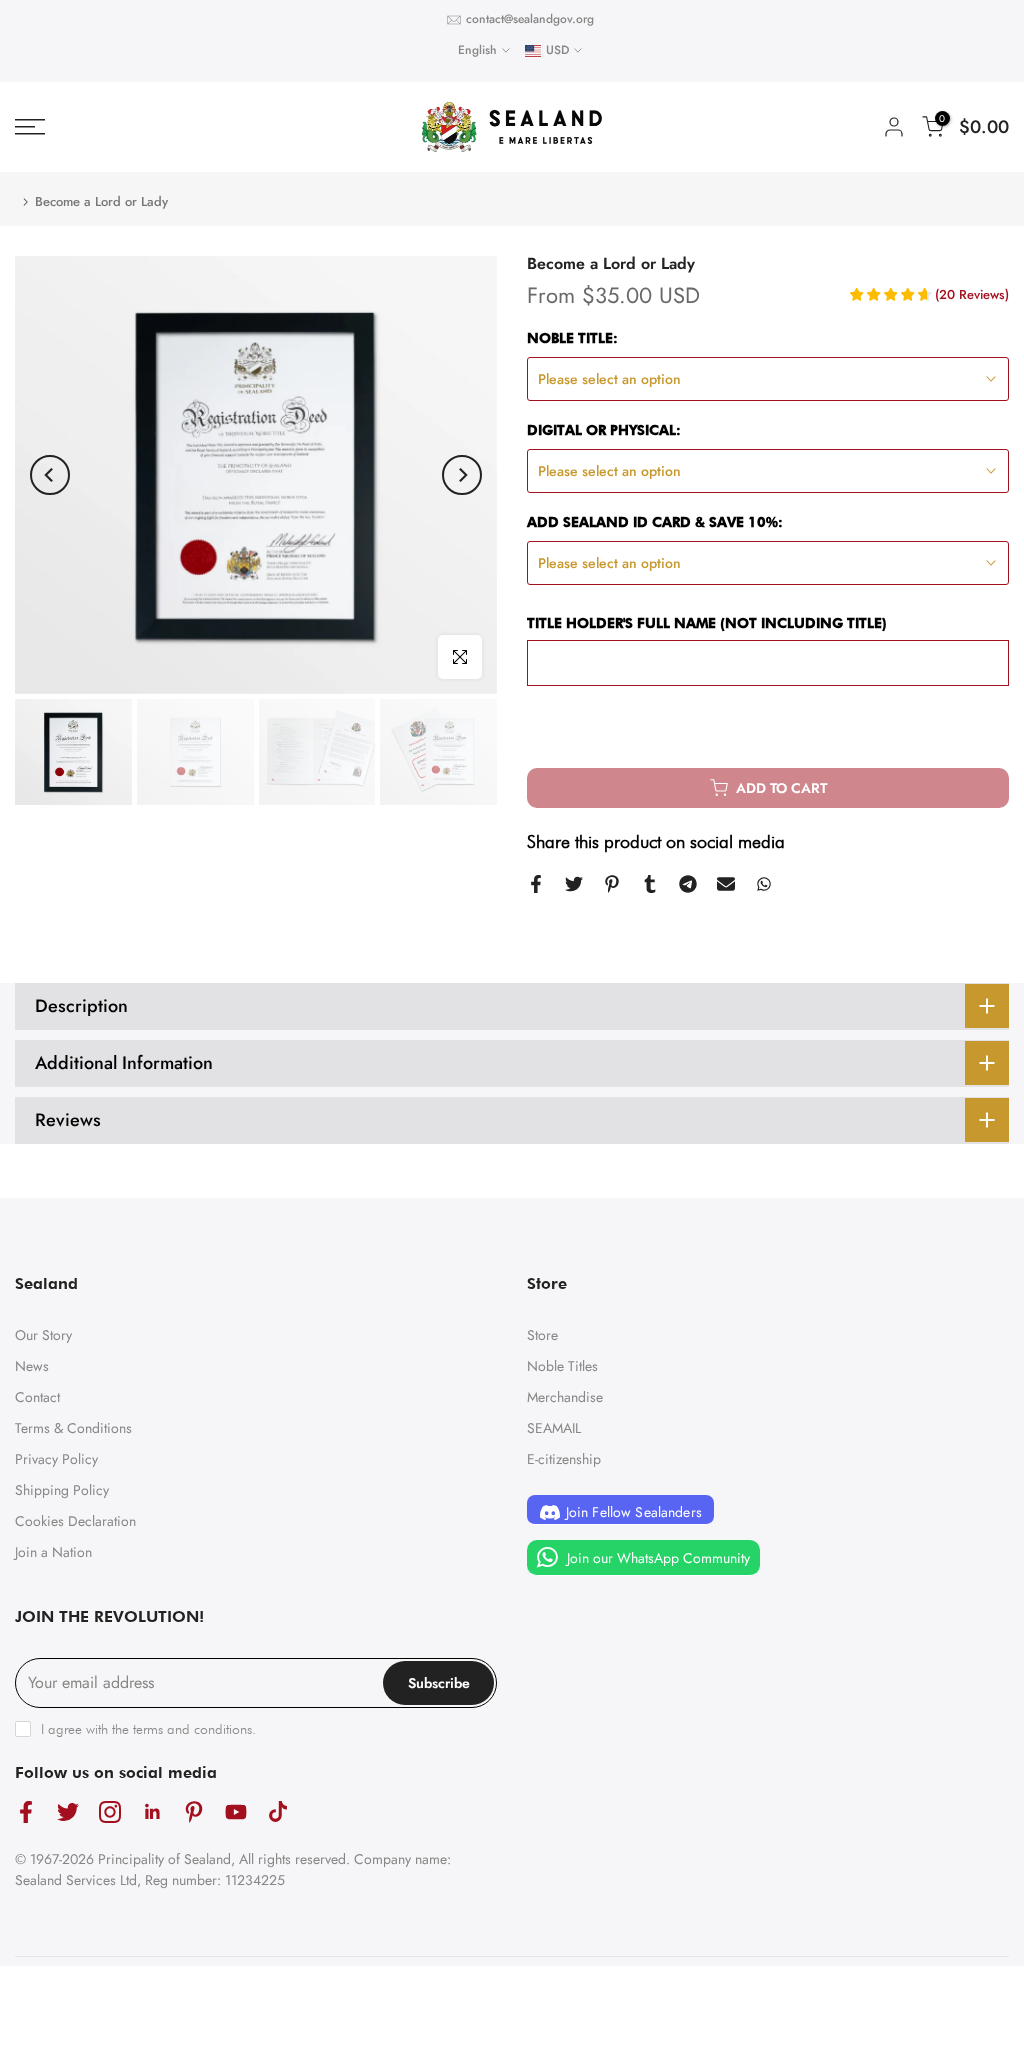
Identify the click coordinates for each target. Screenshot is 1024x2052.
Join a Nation (53, 1552)
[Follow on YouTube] (236, 1811)
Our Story (43, 1335)
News (32, 1366)
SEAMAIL (554, 1428)
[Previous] (50, 475)
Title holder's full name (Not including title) (707, 623)
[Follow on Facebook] (26, 1811)
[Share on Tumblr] (650, 884)
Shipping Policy (62, 1490)
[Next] (462, 475)
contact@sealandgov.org (530, 19)
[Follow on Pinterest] (194, 1811)
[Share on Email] (726, 884)
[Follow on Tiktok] (278, 1811)
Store (542, 1335)
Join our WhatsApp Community (656, 1558)
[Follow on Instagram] (110, 1811)
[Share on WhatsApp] (764, 884)
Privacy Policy (56, 1459)
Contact (37, 1397)
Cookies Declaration (75, 1521)
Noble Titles (562, 1366)
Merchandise (565, 1397)
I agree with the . (148, 1729)
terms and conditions (192, 1729)
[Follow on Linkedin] (152, 1811)
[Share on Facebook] (536, 884)
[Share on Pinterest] (612, 884)
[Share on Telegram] (688, 884)
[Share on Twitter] (574, 884)
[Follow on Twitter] (68, 1811)
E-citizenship (564, 1459)
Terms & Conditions (73, 1428)
